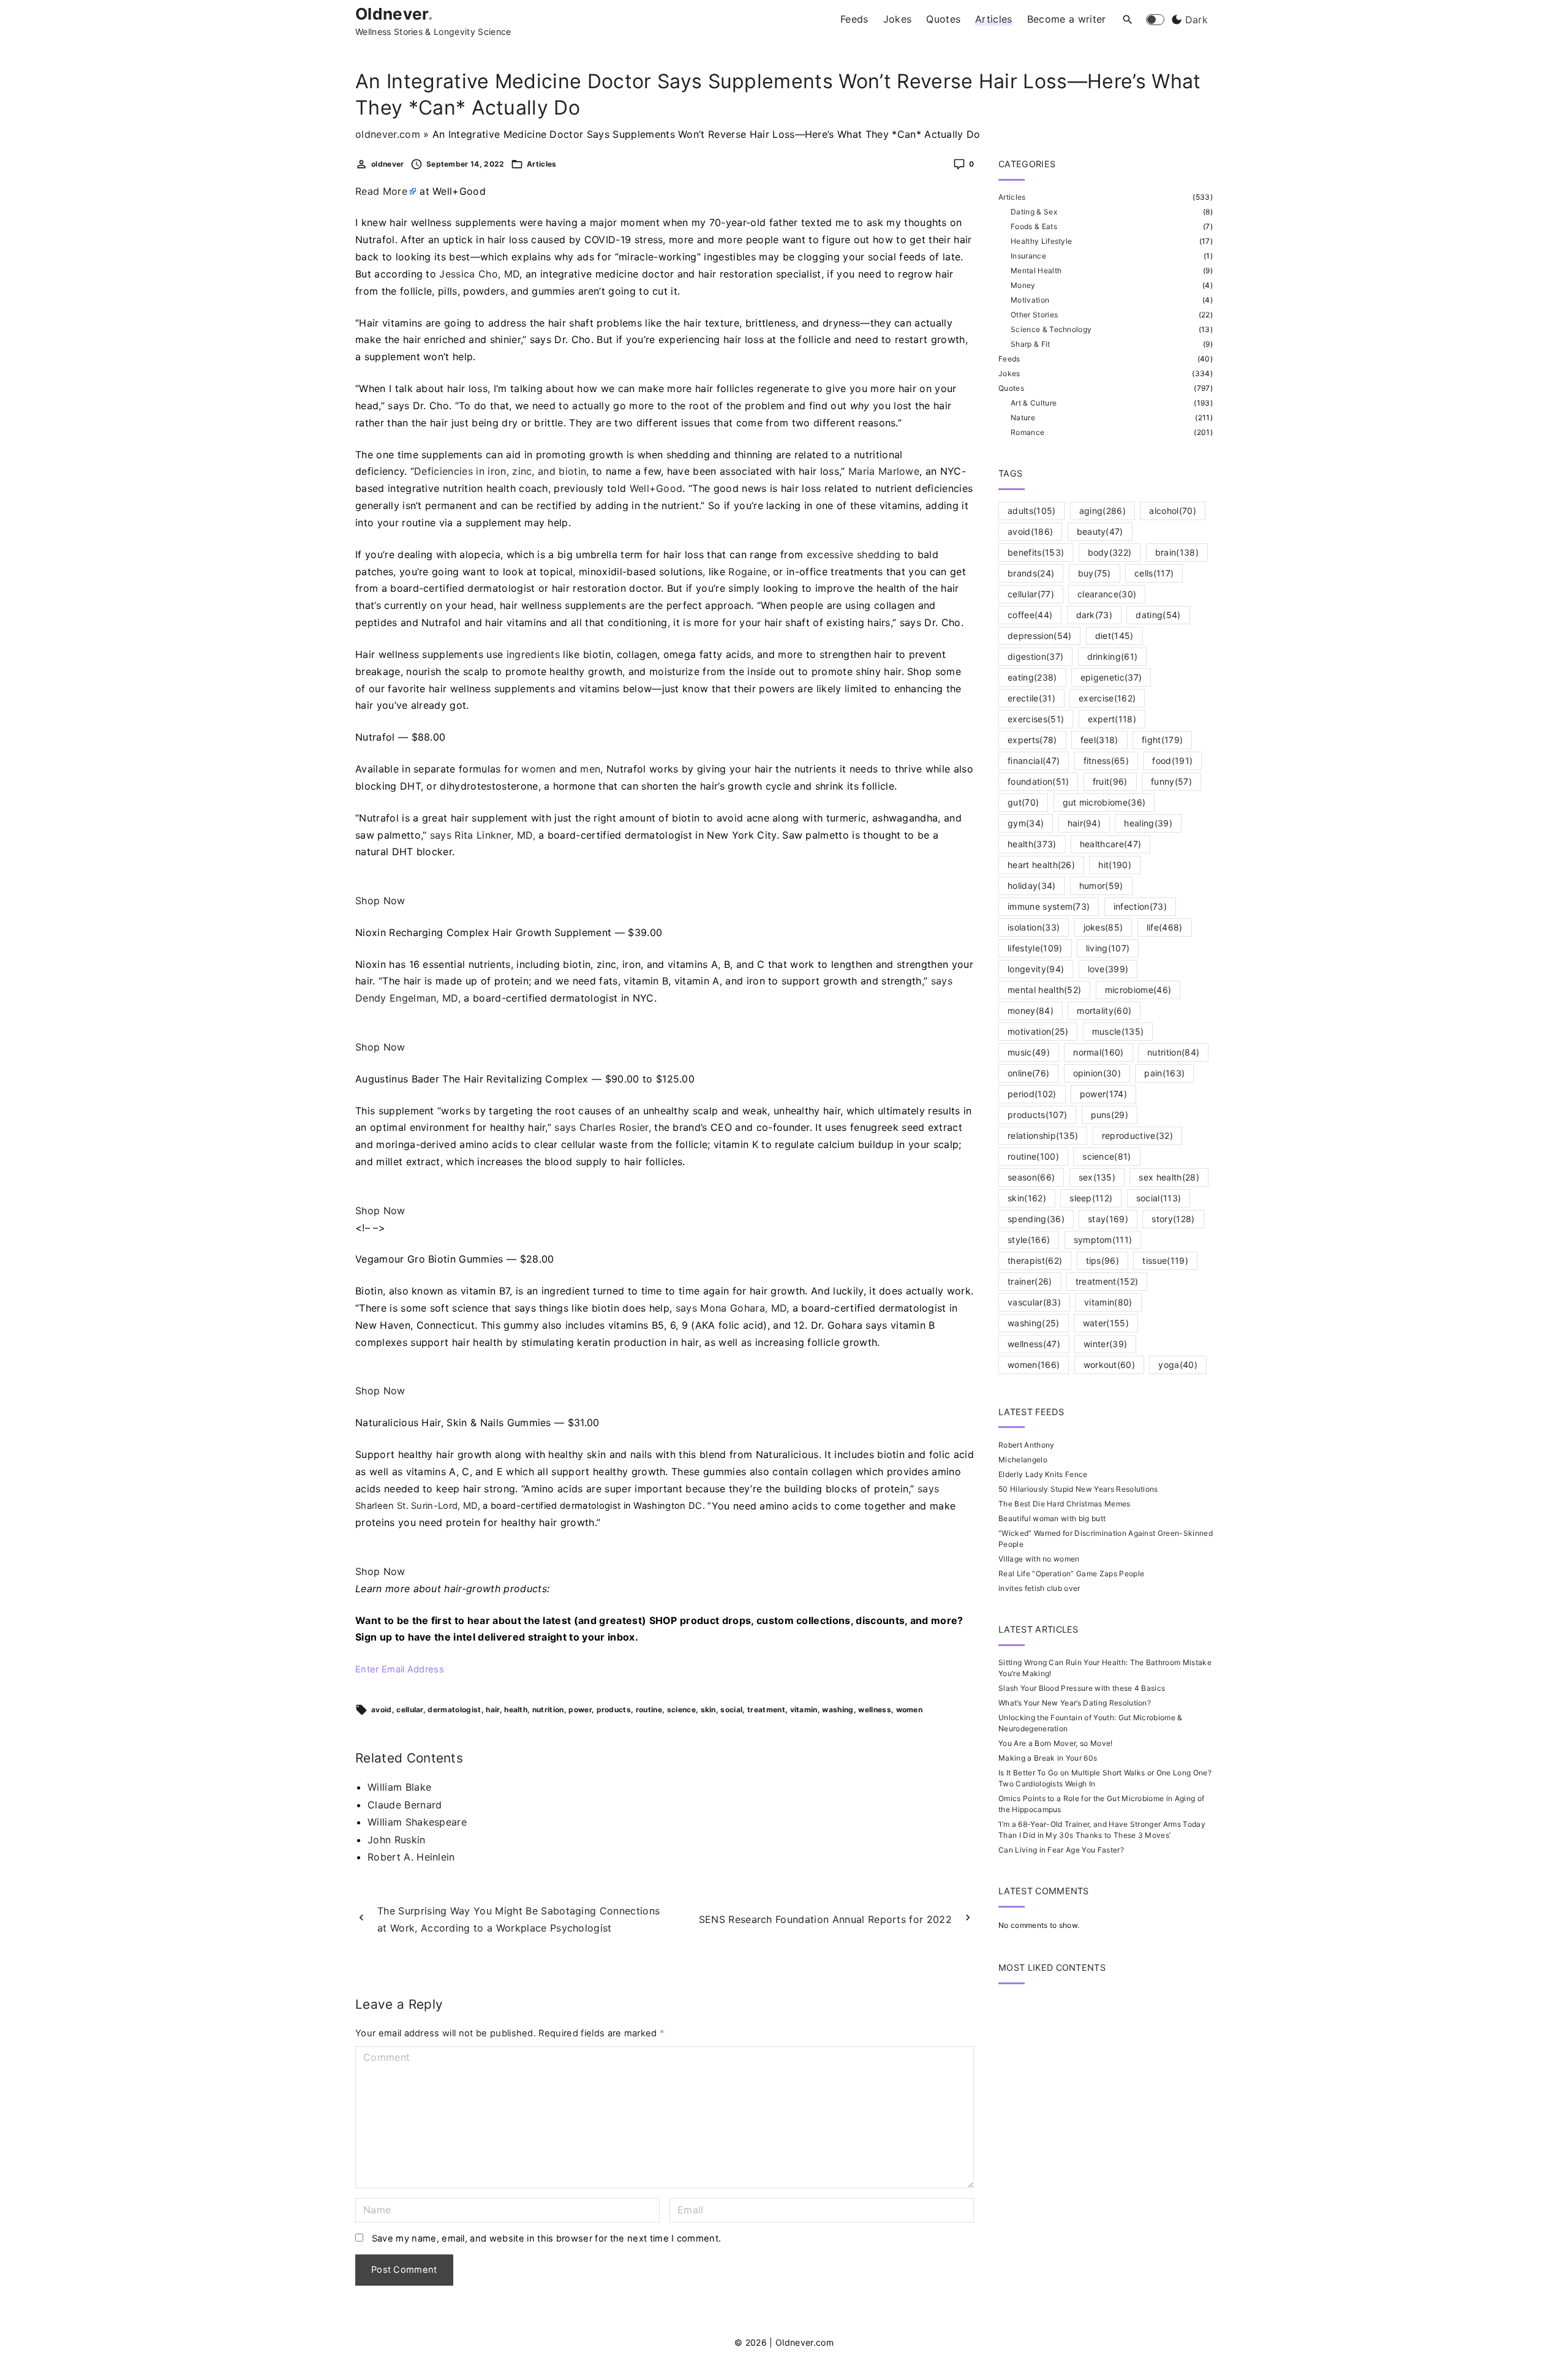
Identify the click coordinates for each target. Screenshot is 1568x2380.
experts (1032, 740)
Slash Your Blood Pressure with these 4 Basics (1082, 1688)
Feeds (1009, 359)
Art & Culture (1034, 403)
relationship (1043, 1135)
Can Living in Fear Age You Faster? (1061, 1850)
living (1108, 948)
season (1031, 1177)
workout (1110, 1365)
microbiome (1138, 990)
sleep (1091, 1198)
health (516, 1709)
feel (1099, 740)
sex (1097, 1177)
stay (1108, 1219)
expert (1112, 719)
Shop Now (380, 901)
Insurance (1028, 256)
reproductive (1137, 1135)
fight (1162, 740)
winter (1105, 1344)
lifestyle (1035, 948)
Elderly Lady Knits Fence (1043, 1474)
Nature (1023, 417)
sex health (1169, 1177)
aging (1102, 511)
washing (838, 1709)
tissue (1165, 1260)
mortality (1104, 1011)
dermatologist (454, 1709)
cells (1154, 573)
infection (1140, 906)
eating (1032, 677)
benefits (1036, 552)
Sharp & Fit (1031, 344)
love (1108, 969)
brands (1031, 573)
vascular (1034, 1302)
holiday (1032, 886)
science (681, 1709)
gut (1023, 802)
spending (1036, 1219)
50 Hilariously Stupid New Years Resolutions (1078, 1489)
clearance (1107, 594)
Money (1023, 285)
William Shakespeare (417, 1822)
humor (1101, 886)
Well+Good (656, 488)
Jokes (1009, 373)
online (1028, 1073)
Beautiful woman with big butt (1052, 1518)
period (1032, 1094)
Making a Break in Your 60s (1048, 1758)
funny (1171, 781)
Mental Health (1036, 270)
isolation (1034, 927)
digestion (1035, 656)
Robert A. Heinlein (411, 1857)
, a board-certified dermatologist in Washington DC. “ (533, 1506)
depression (1039, 636)
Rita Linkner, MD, (495, 835)
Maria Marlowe (884, 471)
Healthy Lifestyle (1041, 241)
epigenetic (1111, 677)
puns (1110, 1115)
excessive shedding (854, 554)
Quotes (1011, 388)
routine (649, 1709)
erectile (1031, 698)
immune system (1049, 906)
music (1029, 1052)
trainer (1030, 1281)
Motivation (1030, 300)
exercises (1036, 719)
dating (1158, 615)
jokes (1103, 927)
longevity (1036, 969)
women (539, 769)
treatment (766, 1709)
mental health (1044, 990)
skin (708, 1709)
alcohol (1173, 511)
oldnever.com (388, 134)
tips (1103, 1260)
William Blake (399, 1787)
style (1029, 1240)
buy (1095, 573)
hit (1115, 865)
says (441, 835)
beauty (1100, 531)
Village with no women (1039, 1559)
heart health (1041, 865)
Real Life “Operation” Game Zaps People (1071, 1573)
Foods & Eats (1034, 226)
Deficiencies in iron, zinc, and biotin (500, 471)
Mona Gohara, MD (743, 1308)
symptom (1103, 1240)
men (590, 769)
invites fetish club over (1039, 1588)
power (580, 1709)
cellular (410, 1709)
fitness (1106, 761)
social (731, 1709)
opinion (1097, 1073)
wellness (875, 1709)
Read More (381, 191)
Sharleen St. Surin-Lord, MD (417, 1506)
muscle (1118, 1031)
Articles (542, 164)
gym (1026, 823)
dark (1095, 615)
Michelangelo (1023, 1460)
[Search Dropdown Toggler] (1128, 20)
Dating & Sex (1034, 212)
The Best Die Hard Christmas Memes (1065, 1504)
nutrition (548, 1709)
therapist (1035, 1260)
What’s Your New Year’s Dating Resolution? (1075, 1703)
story (1173, 1219)
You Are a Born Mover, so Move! (1056, 1743)
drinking (1113, 656)
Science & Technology (1051, 329)
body (1110, 552)
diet (1114, 636)
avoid (382, 1709)
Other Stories (1034, 315)
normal (1099, 1052)
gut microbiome (1104, 802)
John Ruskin (397, 1840)
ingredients (533, 654)
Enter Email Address (400, 1669)
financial (1034, 761)
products (614, 1709)
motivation (1038, 1031)
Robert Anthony (1026, 1445)
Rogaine (748, 572)
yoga (1178, 1365)
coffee (1030, 615)
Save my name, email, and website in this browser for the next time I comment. (547, 2238)
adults (1032, 511)
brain (1177, 552)
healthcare (1110, 844)
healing (1148, 823)
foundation (1038, 781)
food (1172, 761)
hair (492, 1709)
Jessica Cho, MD (479, 274)
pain (1164, 1073)
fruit (1110, 781)
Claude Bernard (405, 1805)
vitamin (804, 1709)
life (1165, 927)
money (1031, 1011)
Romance (1027, 432)
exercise (1107, 698)
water (1106, 1323)
